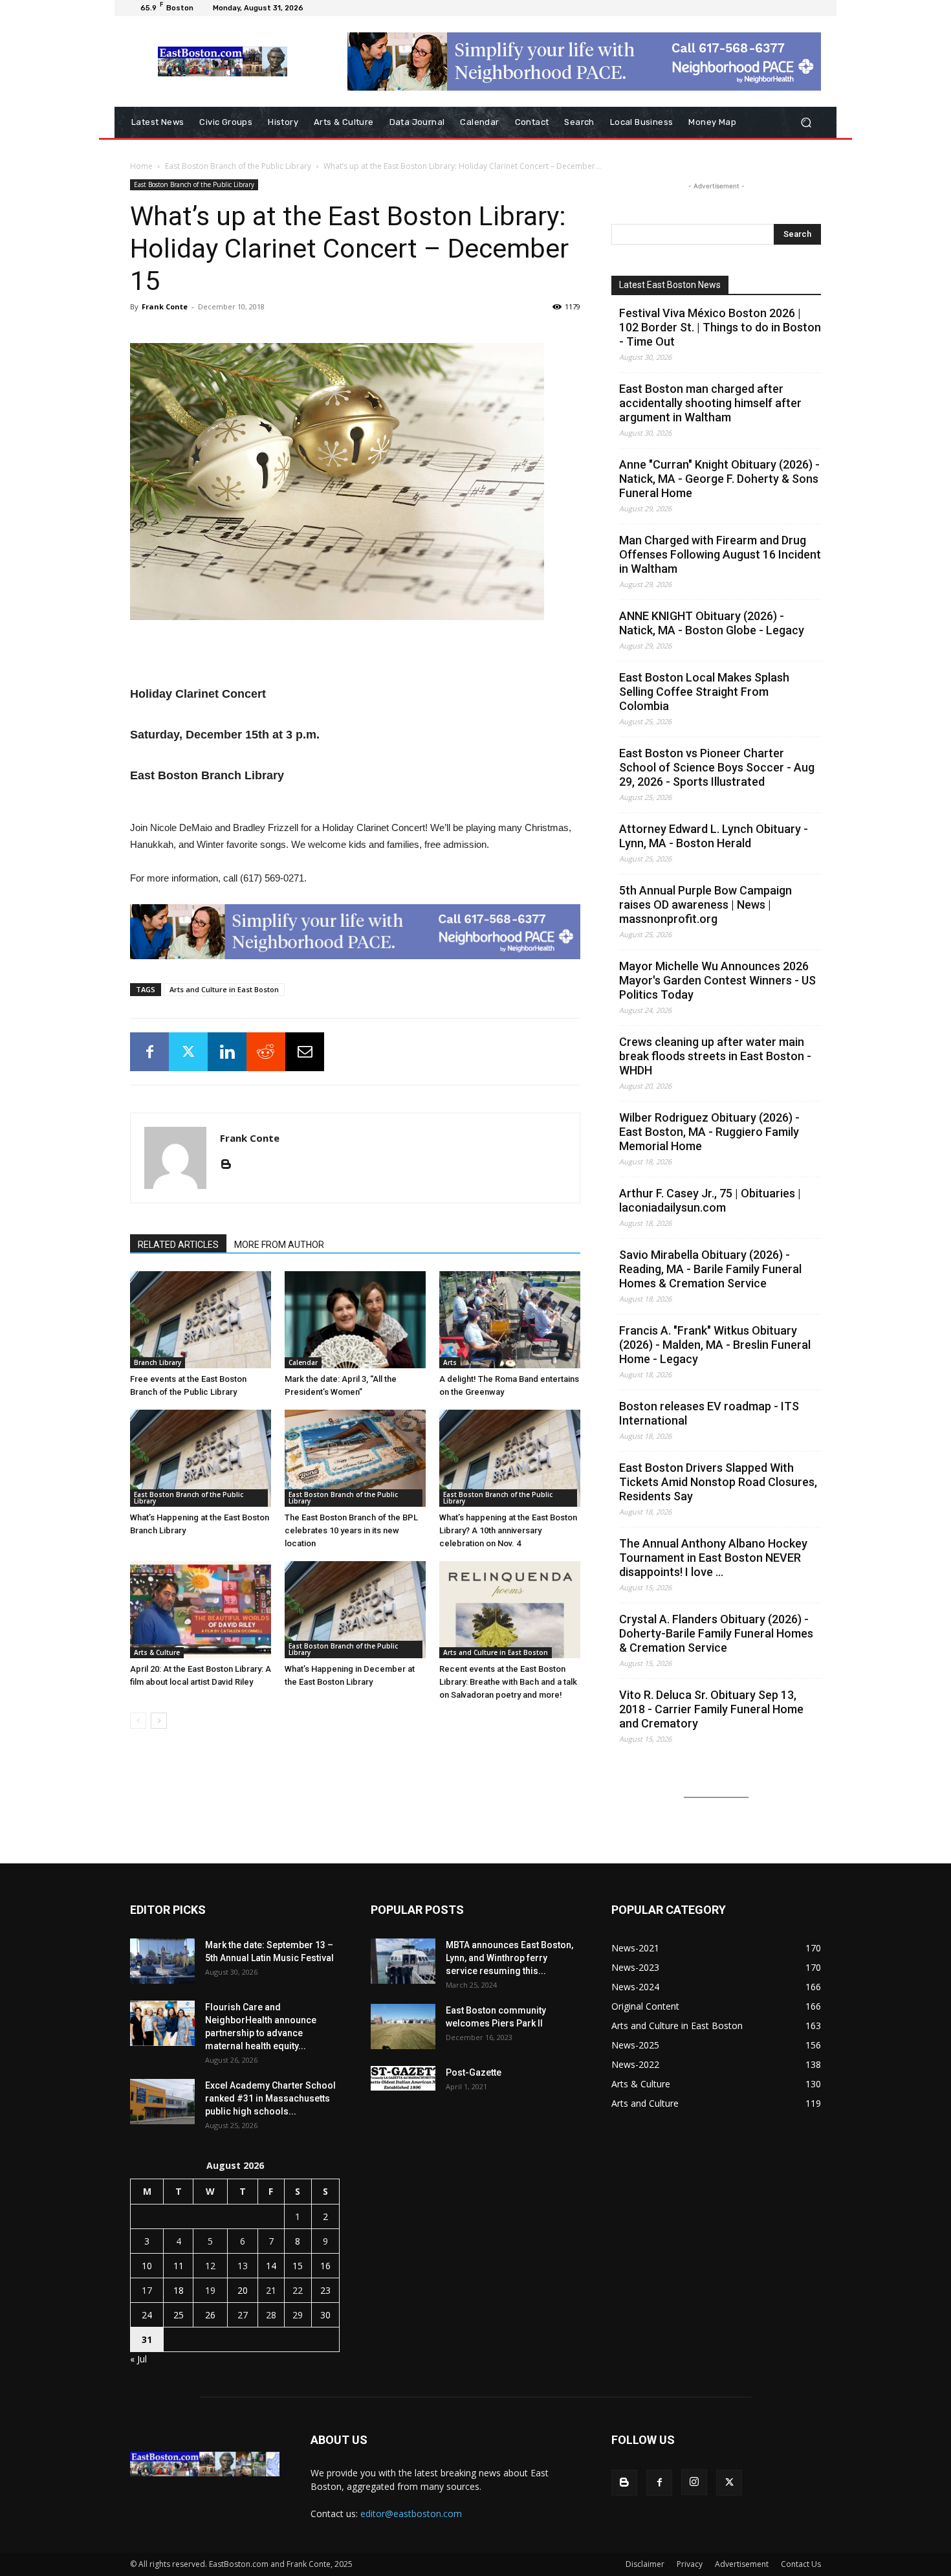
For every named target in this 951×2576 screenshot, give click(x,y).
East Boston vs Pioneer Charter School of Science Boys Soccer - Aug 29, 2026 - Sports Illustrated (717, 767)
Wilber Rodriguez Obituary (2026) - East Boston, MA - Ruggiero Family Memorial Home (709, 1132)
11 (179, 2266)
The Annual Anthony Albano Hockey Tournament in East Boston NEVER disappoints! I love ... (713, 1558)
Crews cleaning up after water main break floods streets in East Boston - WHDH (715, 1056)
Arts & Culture (157, 1652)
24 (147, 2315)
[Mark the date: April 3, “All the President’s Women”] (355, 1320)
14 (271, 2266)
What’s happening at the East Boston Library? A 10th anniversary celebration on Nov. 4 (508, 1530)
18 (179, 2290)
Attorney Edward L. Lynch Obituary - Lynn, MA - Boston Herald (714, 836)
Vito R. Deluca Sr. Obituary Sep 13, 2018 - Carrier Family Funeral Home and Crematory (711, 1709)
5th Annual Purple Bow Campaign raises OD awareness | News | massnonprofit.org (705, 905)
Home (141, 166)
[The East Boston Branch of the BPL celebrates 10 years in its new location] (355, 1458)
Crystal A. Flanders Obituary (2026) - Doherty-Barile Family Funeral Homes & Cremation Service (716, 1633)
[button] (806, 123)
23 (325, 2290)
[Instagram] (694, 2482)
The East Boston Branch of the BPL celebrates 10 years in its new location (351, 1530)
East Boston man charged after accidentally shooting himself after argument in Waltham (710, 403)
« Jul (138, 2359)
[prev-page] (138, 1721)
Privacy (690, 2564)
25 (179, 2315)
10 (147, 2266)
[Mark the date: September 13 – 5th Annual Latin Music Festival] (162, 1961)
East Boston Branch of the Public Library (238, 166)
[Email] (305, 1052)
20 (243, 2290)
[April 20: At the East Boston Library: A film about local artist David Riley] (201, 1610)
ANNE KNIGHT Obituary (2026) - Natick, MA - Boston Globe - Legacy (712, 623)
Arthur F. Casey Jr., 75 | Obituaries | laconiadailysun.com (710, 1200)
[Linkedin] (227, 1052)
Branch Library (158, 1362)
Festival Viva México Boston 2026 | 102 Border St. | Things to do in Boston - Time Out (720, 327)
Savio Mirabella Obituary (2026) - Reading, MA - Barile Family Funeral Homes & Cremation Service (710, 1269)
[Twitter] (188, 1052)
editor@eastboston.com (411, 2514)
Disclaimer (645, 2564)
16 (325, 2266)
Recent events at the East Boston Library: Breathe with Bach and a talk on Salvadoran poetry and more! (508, 1682)
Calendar (303, 1362)
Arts (450, 1362)
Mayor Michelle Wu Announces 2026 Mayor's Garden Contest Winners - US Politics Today (717, 980)
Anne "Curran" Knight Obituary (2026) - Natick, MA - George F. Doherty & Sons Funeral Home (719, 479)
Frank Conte (165, 306)
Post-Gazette (474, 2072)
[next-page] (159, 1721)
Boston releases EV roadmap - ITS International (709, 1413)
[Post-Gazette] (403, 2078)
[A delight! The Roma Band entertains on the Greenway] (510, 1320)
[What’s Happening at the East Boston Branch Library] (201, 1458)
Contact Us (801, 2564)
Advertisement (742, 2564)
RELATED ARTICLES (178, 1245)
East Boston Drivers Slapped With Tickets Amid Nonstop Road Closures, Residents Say (718, 1482)
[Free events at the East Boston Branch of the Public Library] (201, 1320)
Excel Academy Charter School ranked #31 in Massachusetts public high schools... (270, 2098)
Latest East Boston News (670, 285)
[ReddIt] (266, 1052)
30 (325, 2315)
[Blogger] (231, 1165)
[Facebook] (149, 1052)
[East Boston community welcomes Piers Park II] (403, 2026)
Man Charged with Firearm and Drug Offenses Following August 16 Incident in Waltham (720, 554)
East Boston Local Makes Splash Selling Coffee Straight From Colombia (704, 692)
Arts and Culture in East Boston (224, 989)
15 (298, 2266)
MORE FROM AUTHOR (279, 1245)
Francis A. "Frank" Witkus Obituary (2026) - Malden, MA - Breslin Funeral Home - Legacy (715, 1345)
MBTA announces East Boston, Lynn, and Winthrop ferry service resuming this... (509, 1958)
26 (210, 2315)
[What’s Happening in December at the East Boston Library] (355, 1610)
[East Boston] (223, 61)
